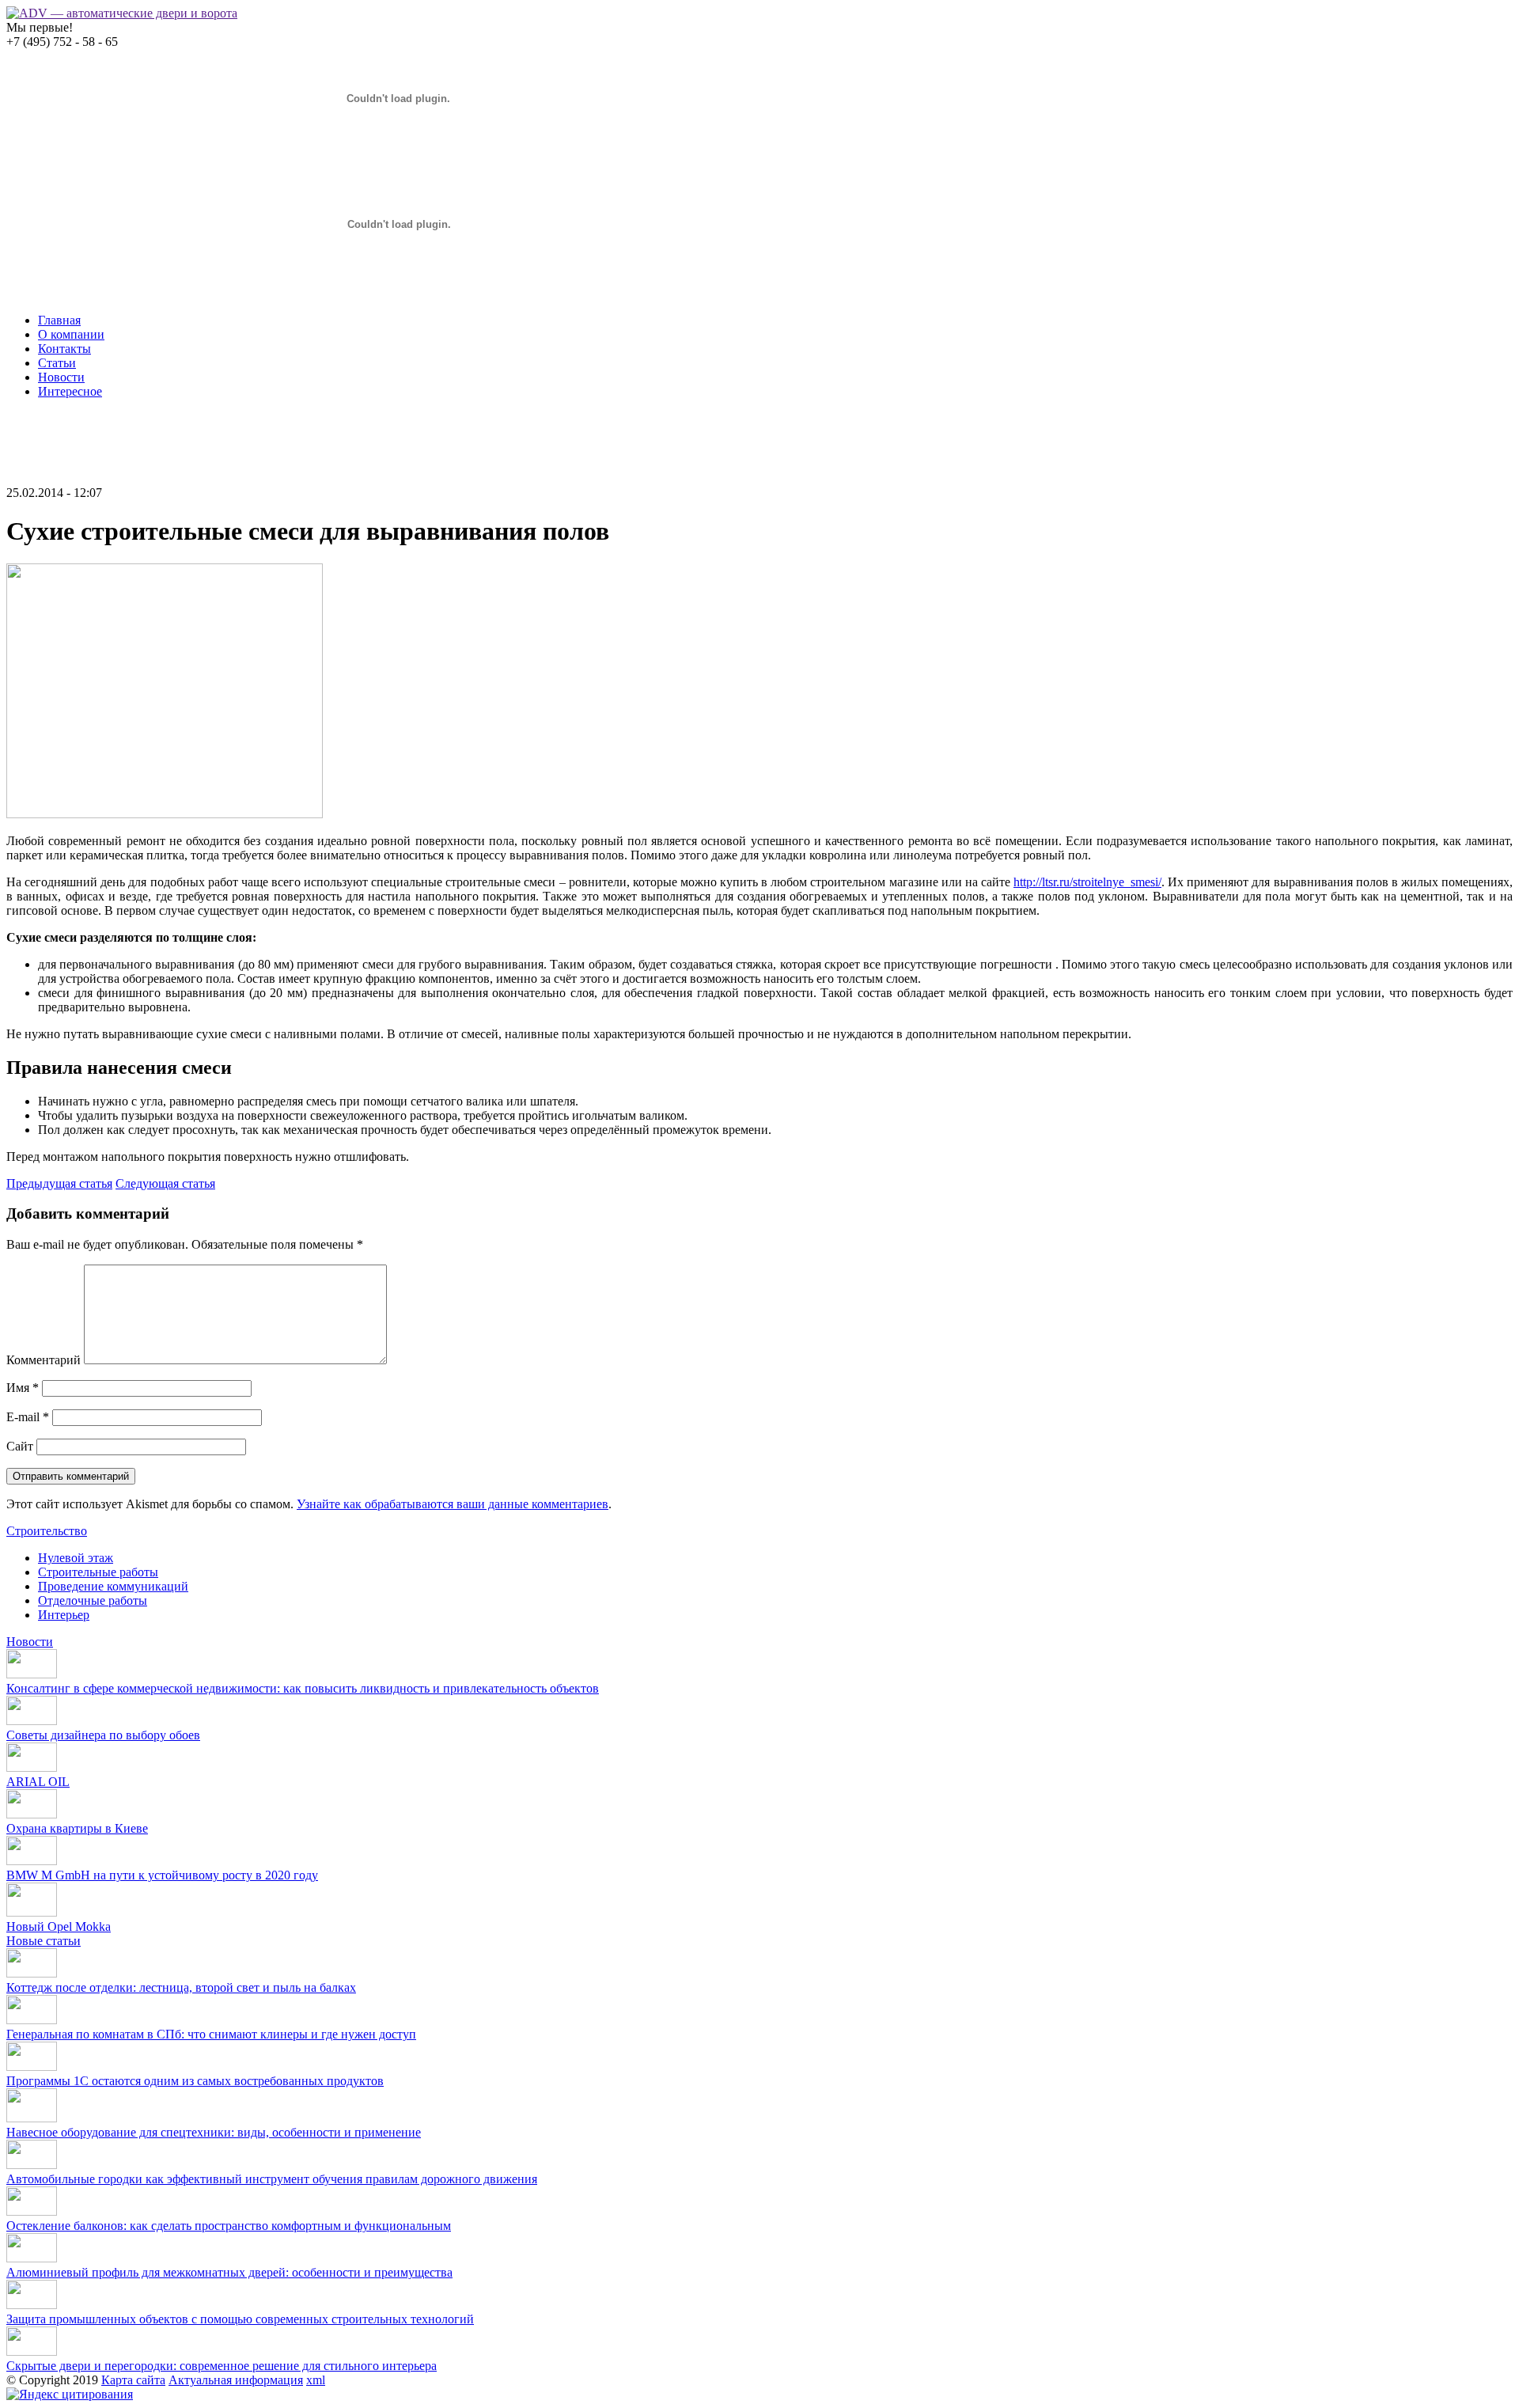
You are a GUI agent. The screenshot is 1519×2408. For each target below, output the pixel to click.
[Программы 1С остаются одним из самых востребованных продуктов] (32, 2067)
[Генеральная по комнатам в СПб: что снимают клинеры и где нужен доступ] (32, 2020)
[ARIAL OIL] (32, 1767)
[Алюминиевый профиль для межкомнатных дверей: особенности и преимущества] (32, 2258)
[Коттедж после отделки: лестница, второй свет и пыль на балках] (32, 1973)
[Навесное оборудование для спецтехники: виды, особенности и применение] (32, 2118)
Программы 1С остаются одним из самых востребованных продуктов (195, 2081)
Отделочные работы (93, 1600)
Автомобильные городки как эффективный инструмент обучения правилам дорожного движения (272, 2179)
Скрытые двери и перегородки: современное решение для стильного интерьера (222, 2366)
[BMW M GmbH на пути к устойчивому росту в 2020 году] (32, 1861)
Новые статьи (44, 1941)
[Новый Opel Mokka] (32, 1912)
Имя (23, 1388)
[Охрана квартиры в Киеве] (32, 1814)
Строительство (47, 1531)
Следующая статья (165, 1183)
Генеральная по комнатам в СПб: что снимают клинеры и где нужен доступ (211, 2034)
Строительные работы (98, 1572)
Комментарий (44, 1360)
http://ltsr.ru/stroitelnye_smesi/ (1087, 882)
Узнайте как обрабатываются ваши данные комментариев (453, 1504)
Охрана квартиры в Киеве (77, 1828)
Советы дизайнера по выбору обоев (103, 1735)
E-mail (28, 1417)
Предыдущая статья (59, 1183)
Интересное (70, 391)
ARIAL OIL (38, 1782)
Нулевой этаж (76, 1558)
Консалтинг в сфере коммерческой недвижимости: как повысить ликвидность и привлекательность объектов (303, 1688)
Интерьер (64, 1615)
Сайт (20, 1446)
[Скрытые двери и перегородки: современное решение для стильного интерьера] (32, 2351)
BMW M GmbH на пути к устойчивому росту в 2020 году (162, 1875)
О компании (71, 334)
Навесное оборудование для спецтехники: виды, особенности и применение (214, 2132)
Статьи (57, 363)
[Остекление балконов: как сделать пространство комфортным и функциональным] (32, 2211)
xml (316, 2380)
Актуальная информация (236, 2380)
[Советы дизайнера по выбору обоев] (32, 1721)
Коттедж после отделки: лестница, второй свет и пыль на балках (181, 1987)
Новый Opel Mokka (59, 1926)
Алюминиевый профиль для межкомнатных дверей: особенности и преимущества (229, 2272)
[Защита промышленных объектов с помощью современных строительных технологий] (32, 2305)
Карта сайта (133, 2380)
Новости (61, 377)
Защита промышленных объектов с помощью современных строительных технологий (240, 2319)
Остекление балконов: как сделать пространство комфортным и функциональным (229, 2226)
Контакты (64, 349)
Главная (59, 320)
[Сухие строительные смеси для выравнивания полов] (165, 814)
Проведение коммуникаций (113, 1586)
